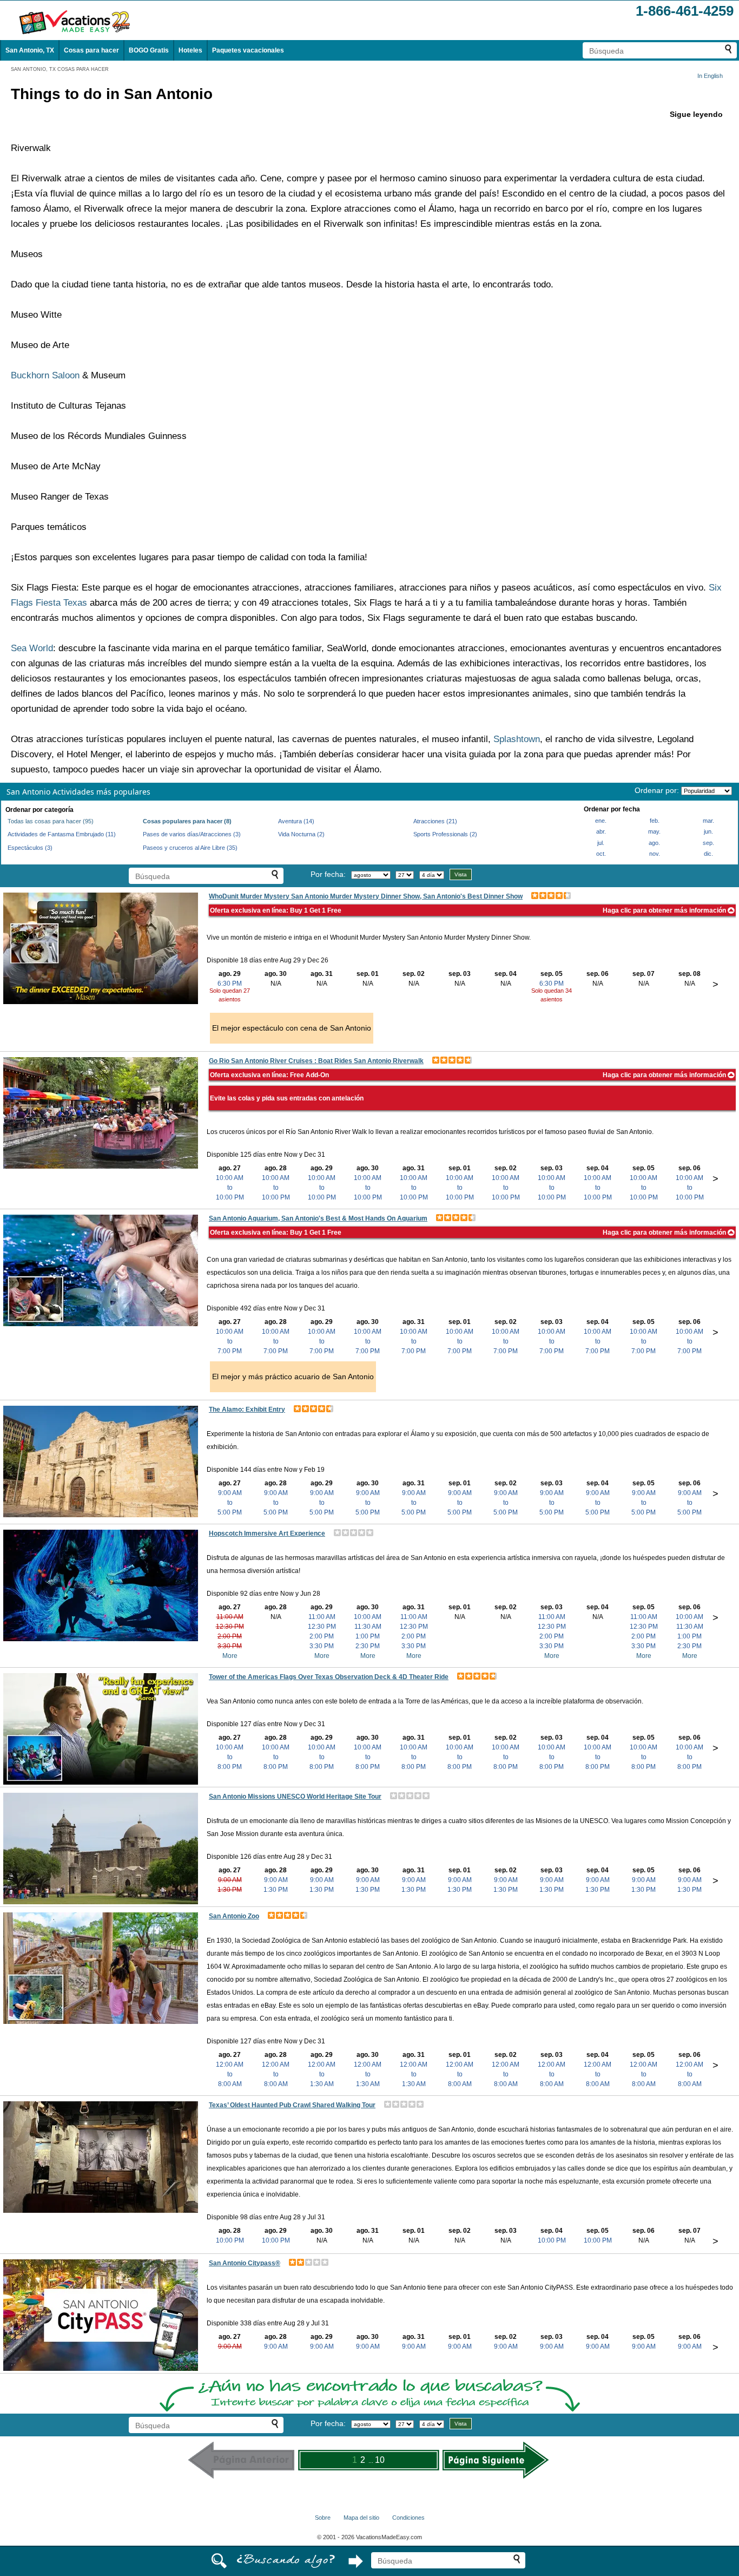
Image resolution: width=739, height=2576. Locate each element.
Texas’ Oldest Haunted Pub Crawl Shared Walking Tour (292, 2105)
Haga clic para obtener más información (665, 910)
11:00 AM (230, 1617)
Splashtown (517, 739)
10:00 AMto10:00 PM (230, 1188)
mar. (708, 821)
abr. (601, 831)
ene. (601, 821)
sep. (708, 843)
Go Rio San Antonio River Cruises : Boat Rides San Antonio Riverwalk (316, 1061)
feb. (655, 821)
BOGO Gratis (149, 50)
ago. (654, 843)
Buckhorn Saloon (45, 375)
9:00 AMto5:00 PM (230, 1503)
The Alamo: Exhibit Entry (247, 1410)
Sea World (32, 648)
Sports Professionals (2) (445, 834)
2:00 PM (230, 1636)
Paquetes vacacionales (248, 50)
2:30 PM (368, 1646)
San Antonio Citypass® (245, 2263)
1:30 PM (230, 1890)
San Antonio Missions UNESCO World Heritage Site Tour (295, 1797)
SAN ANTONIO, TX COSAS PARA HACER (60, 69)
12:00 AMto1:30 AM (322, 2074)
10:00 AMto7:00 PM (230, 1341)
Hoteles (190, 50)
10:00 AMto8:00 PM (230, 1757)
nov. (655, 854)
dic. (708, 854)
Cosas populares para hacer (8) (187, 821)
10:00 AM (368, 1617)
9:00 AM (230, 1880)
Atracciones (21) (435, 821)
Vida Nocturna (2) (301, 834)
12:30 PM (230, 1627)
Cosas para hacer (91, 50)
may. (654, 831)
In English (710, 76)
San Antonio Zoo (234, 1916)
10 (380, 2460)
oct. (601, 854)
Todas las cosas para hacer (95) (51, 821)
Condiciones (408, 2518)
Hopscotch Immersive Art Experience (267, 1533)
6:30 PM (230, 984)
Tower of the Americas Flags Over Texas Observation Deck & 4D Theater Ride (329, 1677)
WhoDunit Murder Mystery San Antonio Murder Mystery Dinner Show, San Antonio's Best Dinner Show (366, 896)
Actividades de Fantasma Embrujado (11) (62, 834)
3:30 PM (230, 1646)
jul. (601, 843)
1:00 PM (368, 1636)
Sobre (323, 2518)
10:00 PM (230, 2240)
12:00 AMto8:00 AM (230, 2074)
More (230, 1656)
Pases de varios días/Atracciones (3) (192, 834)
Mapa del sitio (361, 2518)
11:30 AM (368, 1627)
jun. (708, 831)
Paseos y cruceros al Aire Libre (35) (190, 848)
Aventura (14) (296, 821)
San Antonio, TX (30, 50)
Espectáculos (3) (30, 848)
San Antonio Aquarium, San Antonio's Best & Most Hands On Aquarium (318, 1218)
